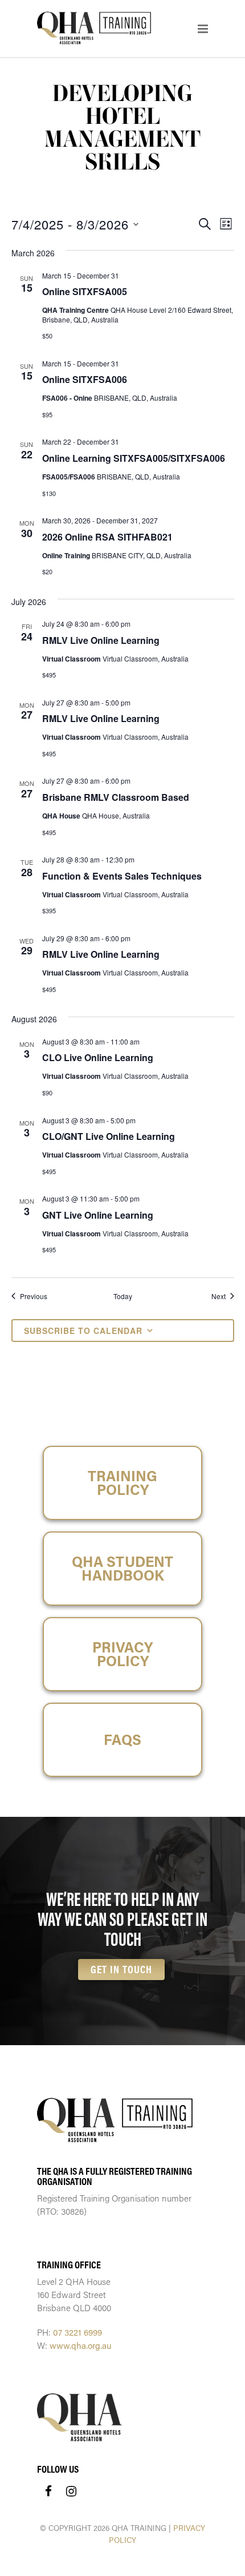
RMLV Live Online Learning (101, 640)
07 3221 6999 (77, 2332)
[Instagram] (71, 2491)
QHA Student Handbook (122, 1568)
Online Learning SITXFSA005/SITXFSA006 (134, 458)
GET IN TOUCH (121, 1969)
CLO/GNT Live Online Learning (109, 1136)
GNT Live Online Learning (98, 1215)
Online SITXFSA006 (85, 379)
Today (123, 1296)
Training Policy (122, 1483)
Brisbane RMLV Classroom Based (116, 797)
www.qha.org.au (81, 2345)
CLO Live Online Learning (98, 1057)
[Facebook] (48, 2491)
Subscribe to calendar (83, 1331)
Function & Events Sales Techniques (122, 876)
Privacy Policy (122, 1654)
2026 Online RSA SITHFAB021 (107, 537)
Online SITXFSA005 (85, 291)
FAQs (122, 1739)
